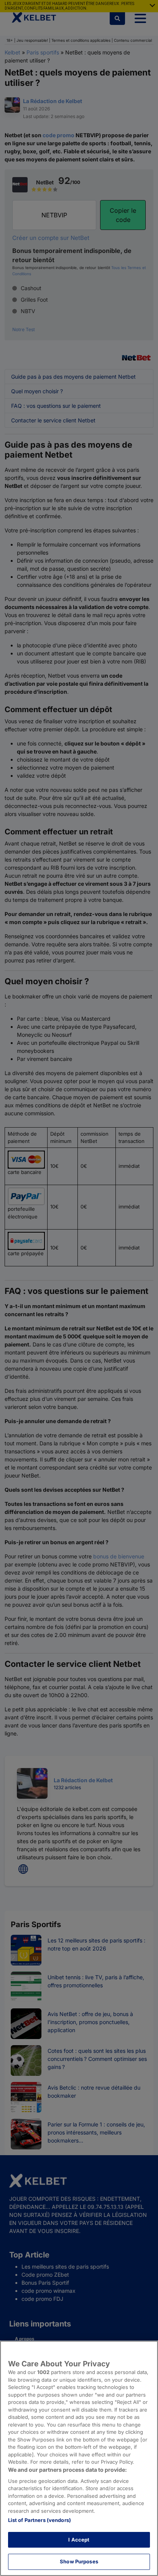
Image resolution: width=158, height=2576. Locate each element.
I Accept (79, 2540)
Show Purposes (79, 2561)
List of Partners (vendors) (39, 2520)
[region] (79, 2458)
